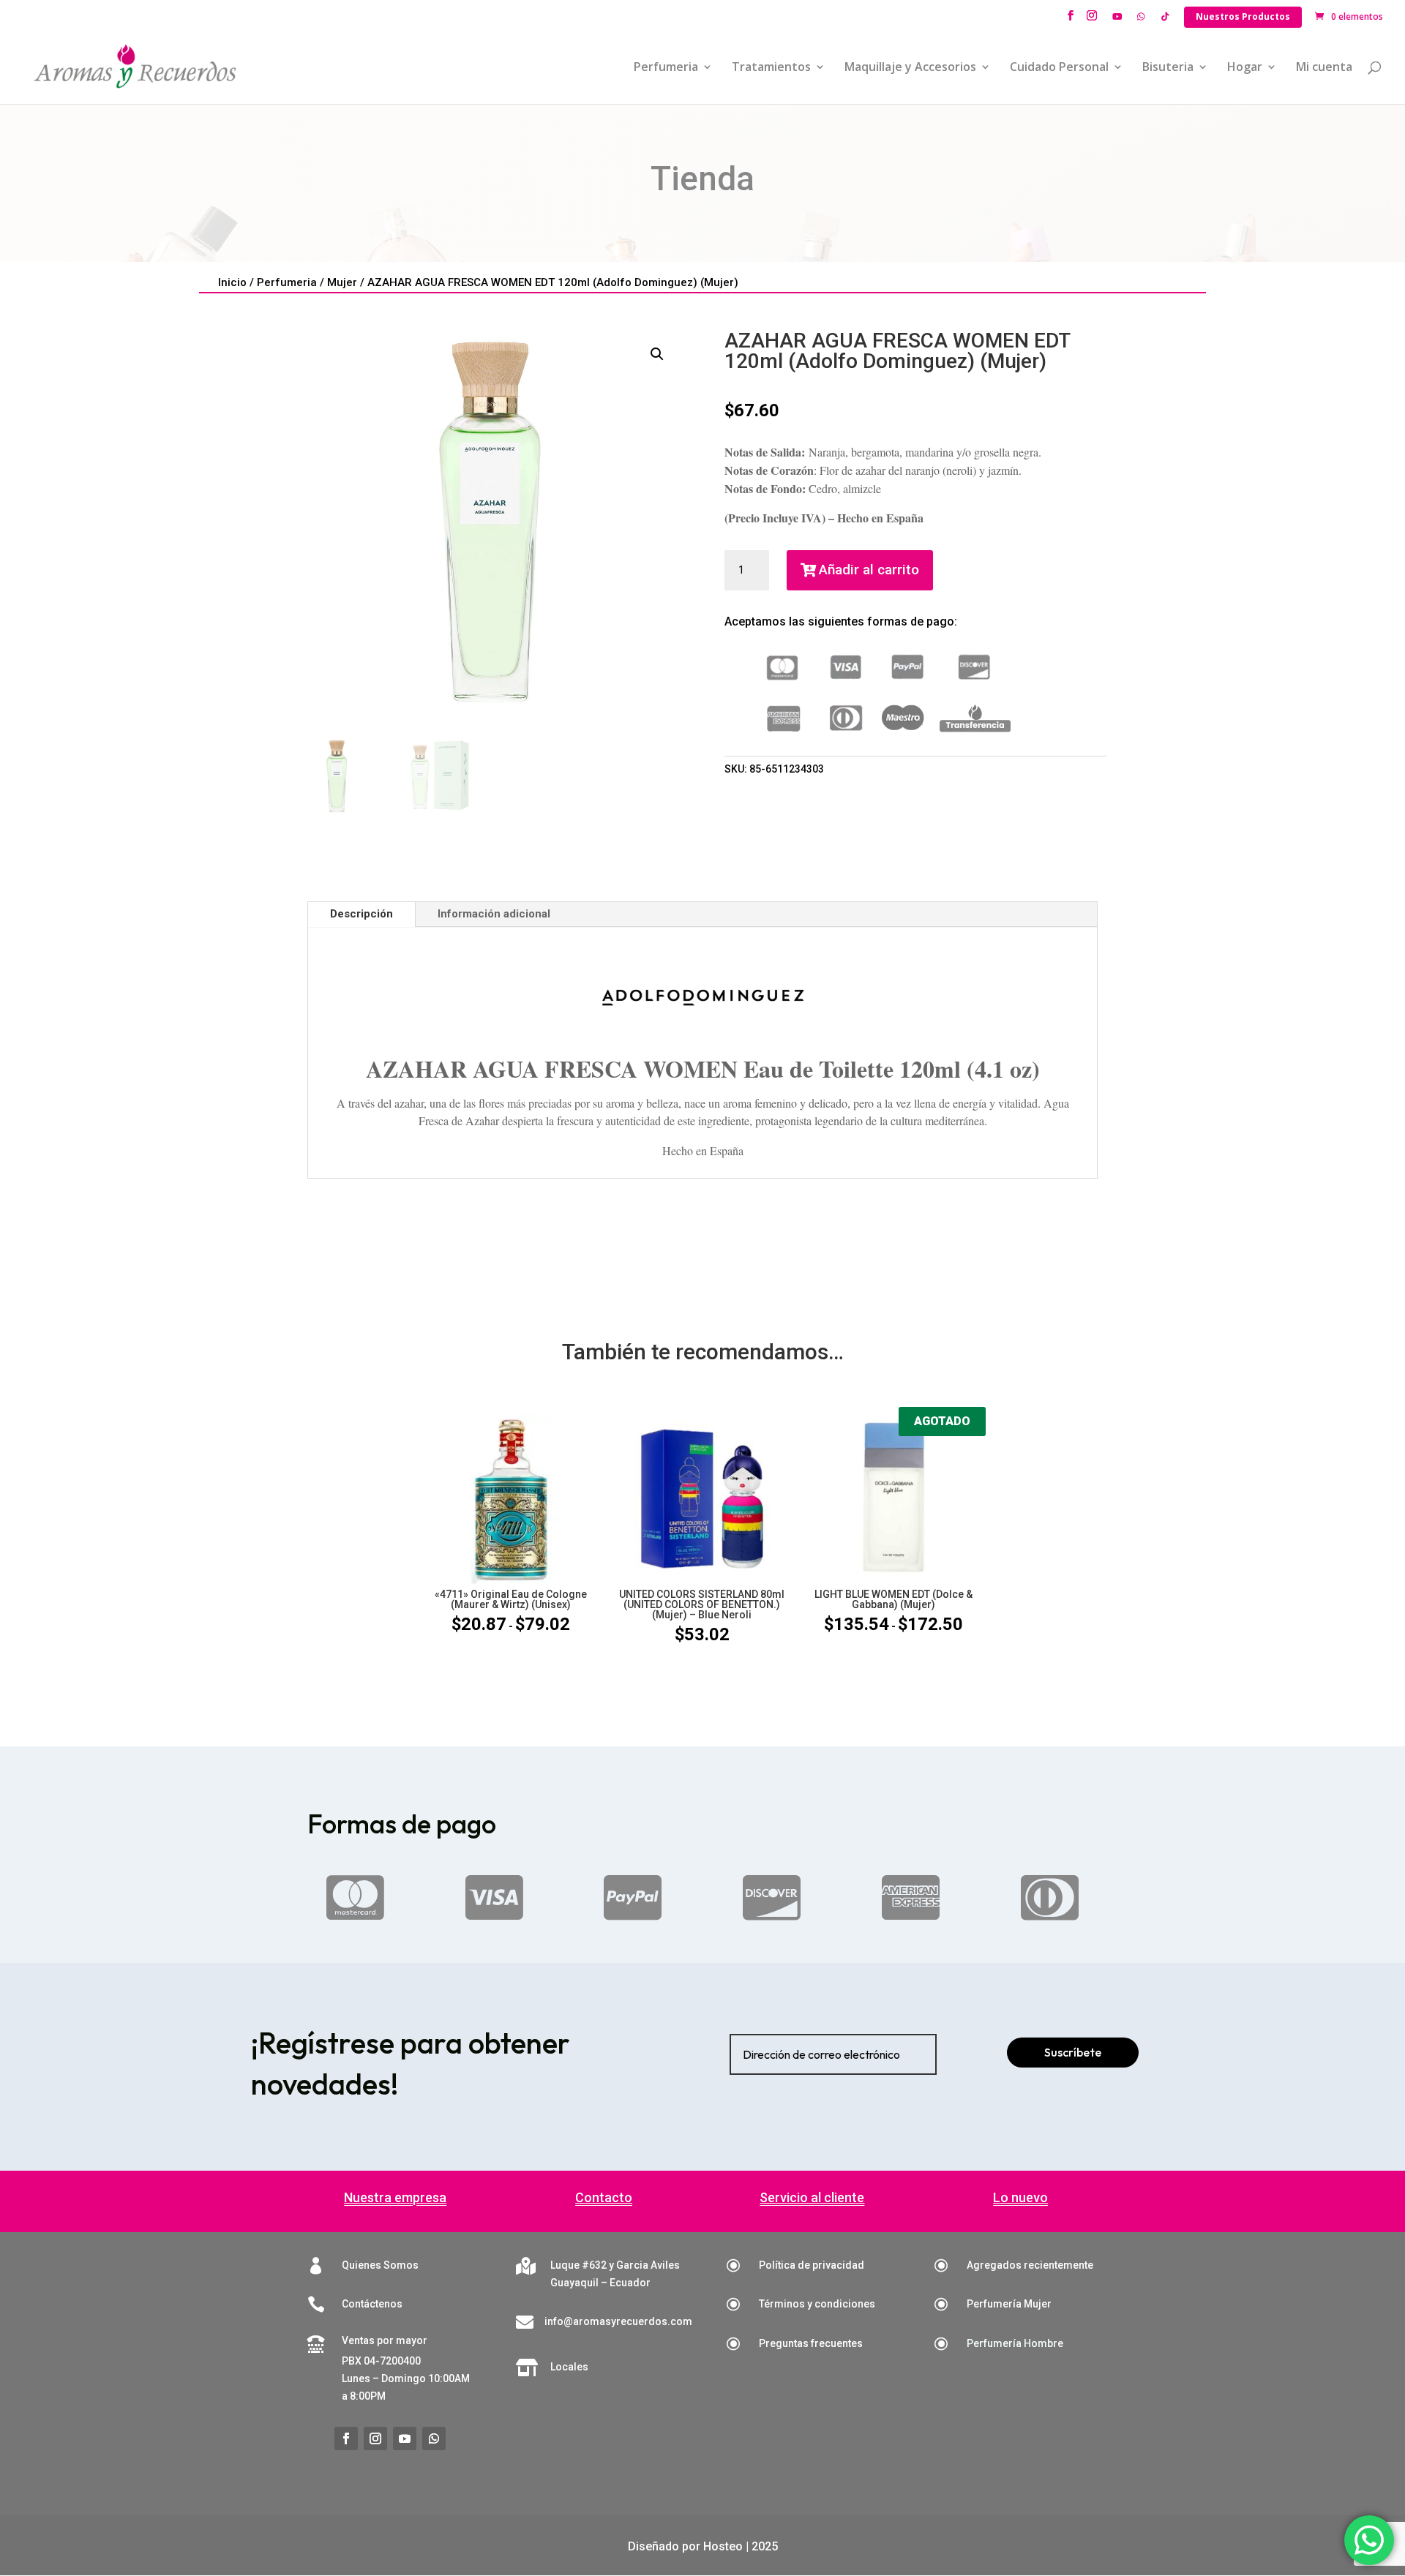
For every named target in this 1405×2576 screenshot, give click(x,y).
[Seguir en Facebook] (346, 2438)
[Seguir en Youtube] (405, 2438)
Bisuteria (1168, 68)
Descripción (361, 914)
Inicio (232, 282)
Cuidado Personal (1059, 68)
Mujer (342, 282)
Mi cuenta (1324, 68)
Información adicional (494, 914)
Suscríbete (1073, 2052)
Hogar (1245, 68)
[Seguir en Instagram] (375, 2438)
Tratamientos (771, 68)
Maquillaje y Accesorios (910, 68)
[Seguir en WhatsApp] (434, 2438)
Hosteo (723, 2546)
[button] (657, 354)
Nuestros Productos (1243, 16)
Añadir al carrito (869, 570)
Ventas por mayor (385, 2340)
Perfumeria (666, 68)
